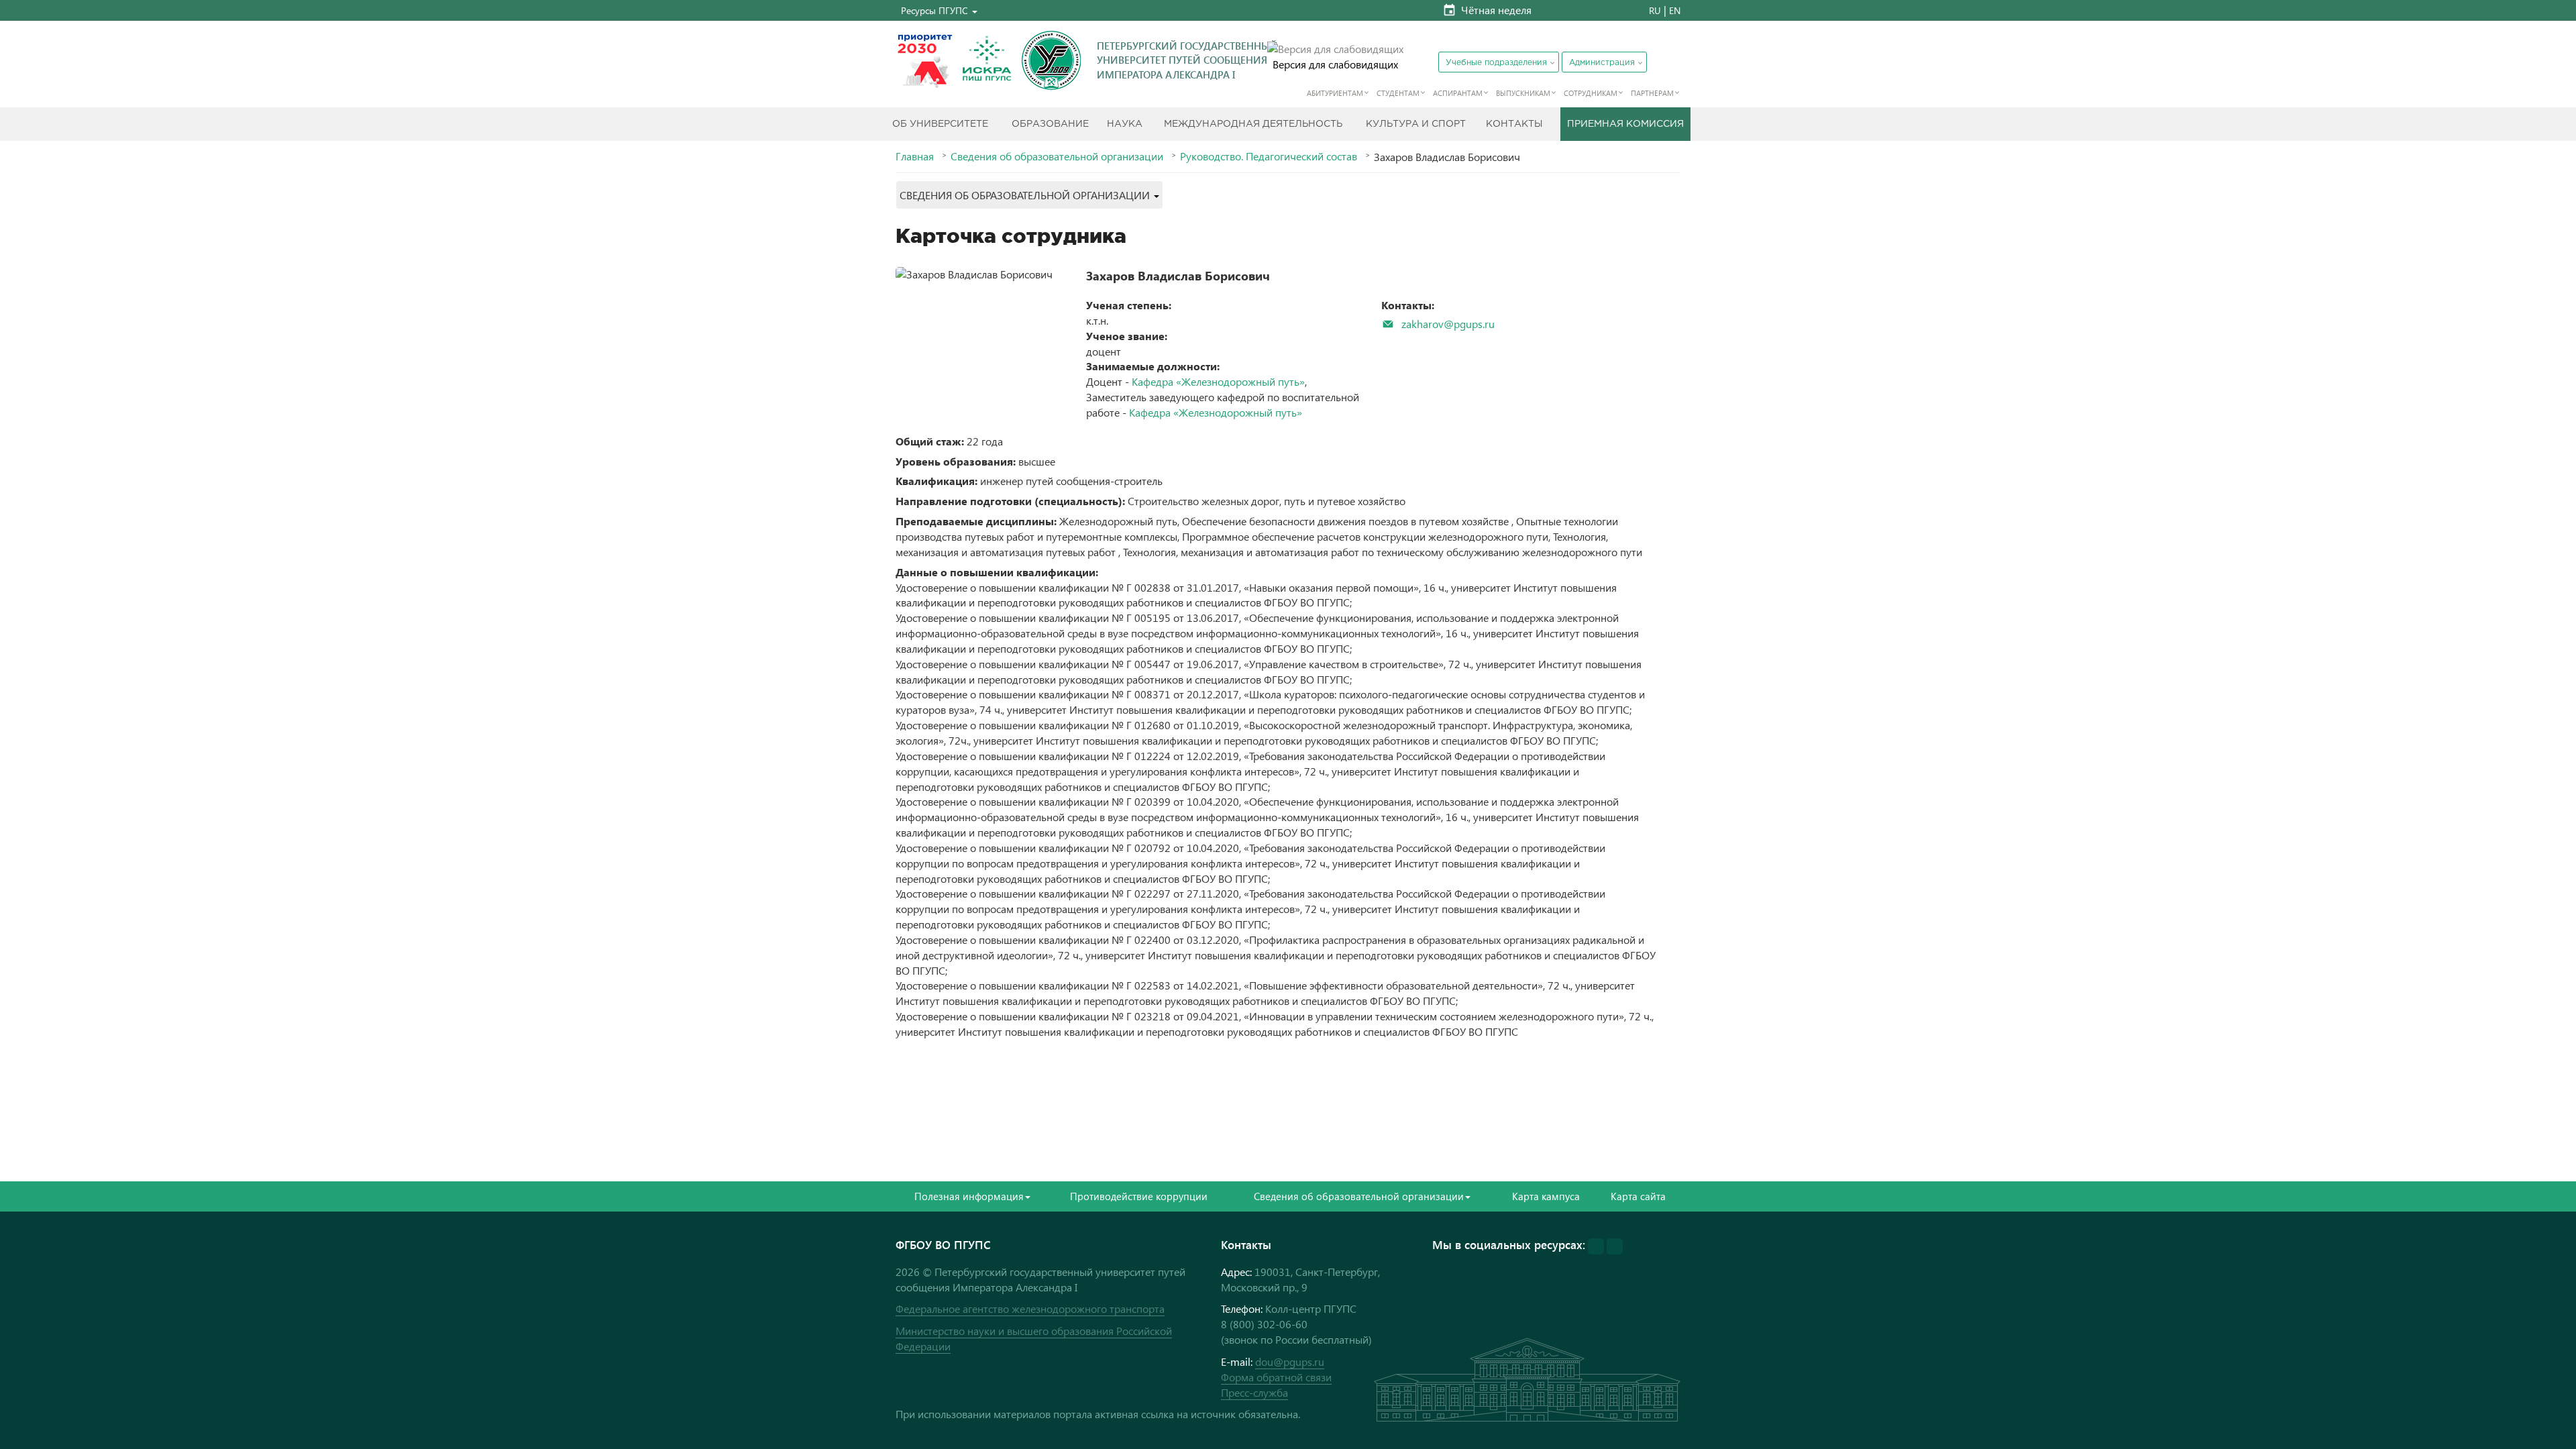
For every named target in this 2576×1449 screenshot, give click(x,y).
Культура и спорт (1416, 124)
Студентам (1398, 93)
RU (1655, 10)
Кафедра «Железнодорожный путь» (1218, 381)
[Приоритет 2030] (925, 60)
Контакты (1514, 124)
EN (1675, 10)
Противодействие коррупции (1139, 1196)
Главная (915, 156)
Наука (1125, 124)
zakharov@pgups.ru (1448, 324)
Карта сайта (1638, 1196)
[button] (939, 10)
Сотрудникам (1591, 93)
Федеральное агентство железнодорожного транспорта (1030, 1308)
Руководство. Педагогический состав (1269, 156)
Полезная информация (969, 1196)
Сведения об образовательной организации (1057, 156)
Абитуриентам (1335, 93)
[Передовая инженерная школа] (987, 60)
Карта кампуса (1546, 1196)
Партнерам (1652, 93)
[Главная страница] (1051, 60)
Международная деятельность (1253, 124)
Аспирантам (1458, 93)
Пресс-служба (1254, 1392)
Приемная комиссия (1625, 124)
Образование (1050, 124)
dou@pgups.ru (1290, 1361)
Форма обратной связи (1276, 1377)
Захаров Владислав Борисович (1178, 275)
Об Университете (940, 124)
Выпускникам (1523, 93)
